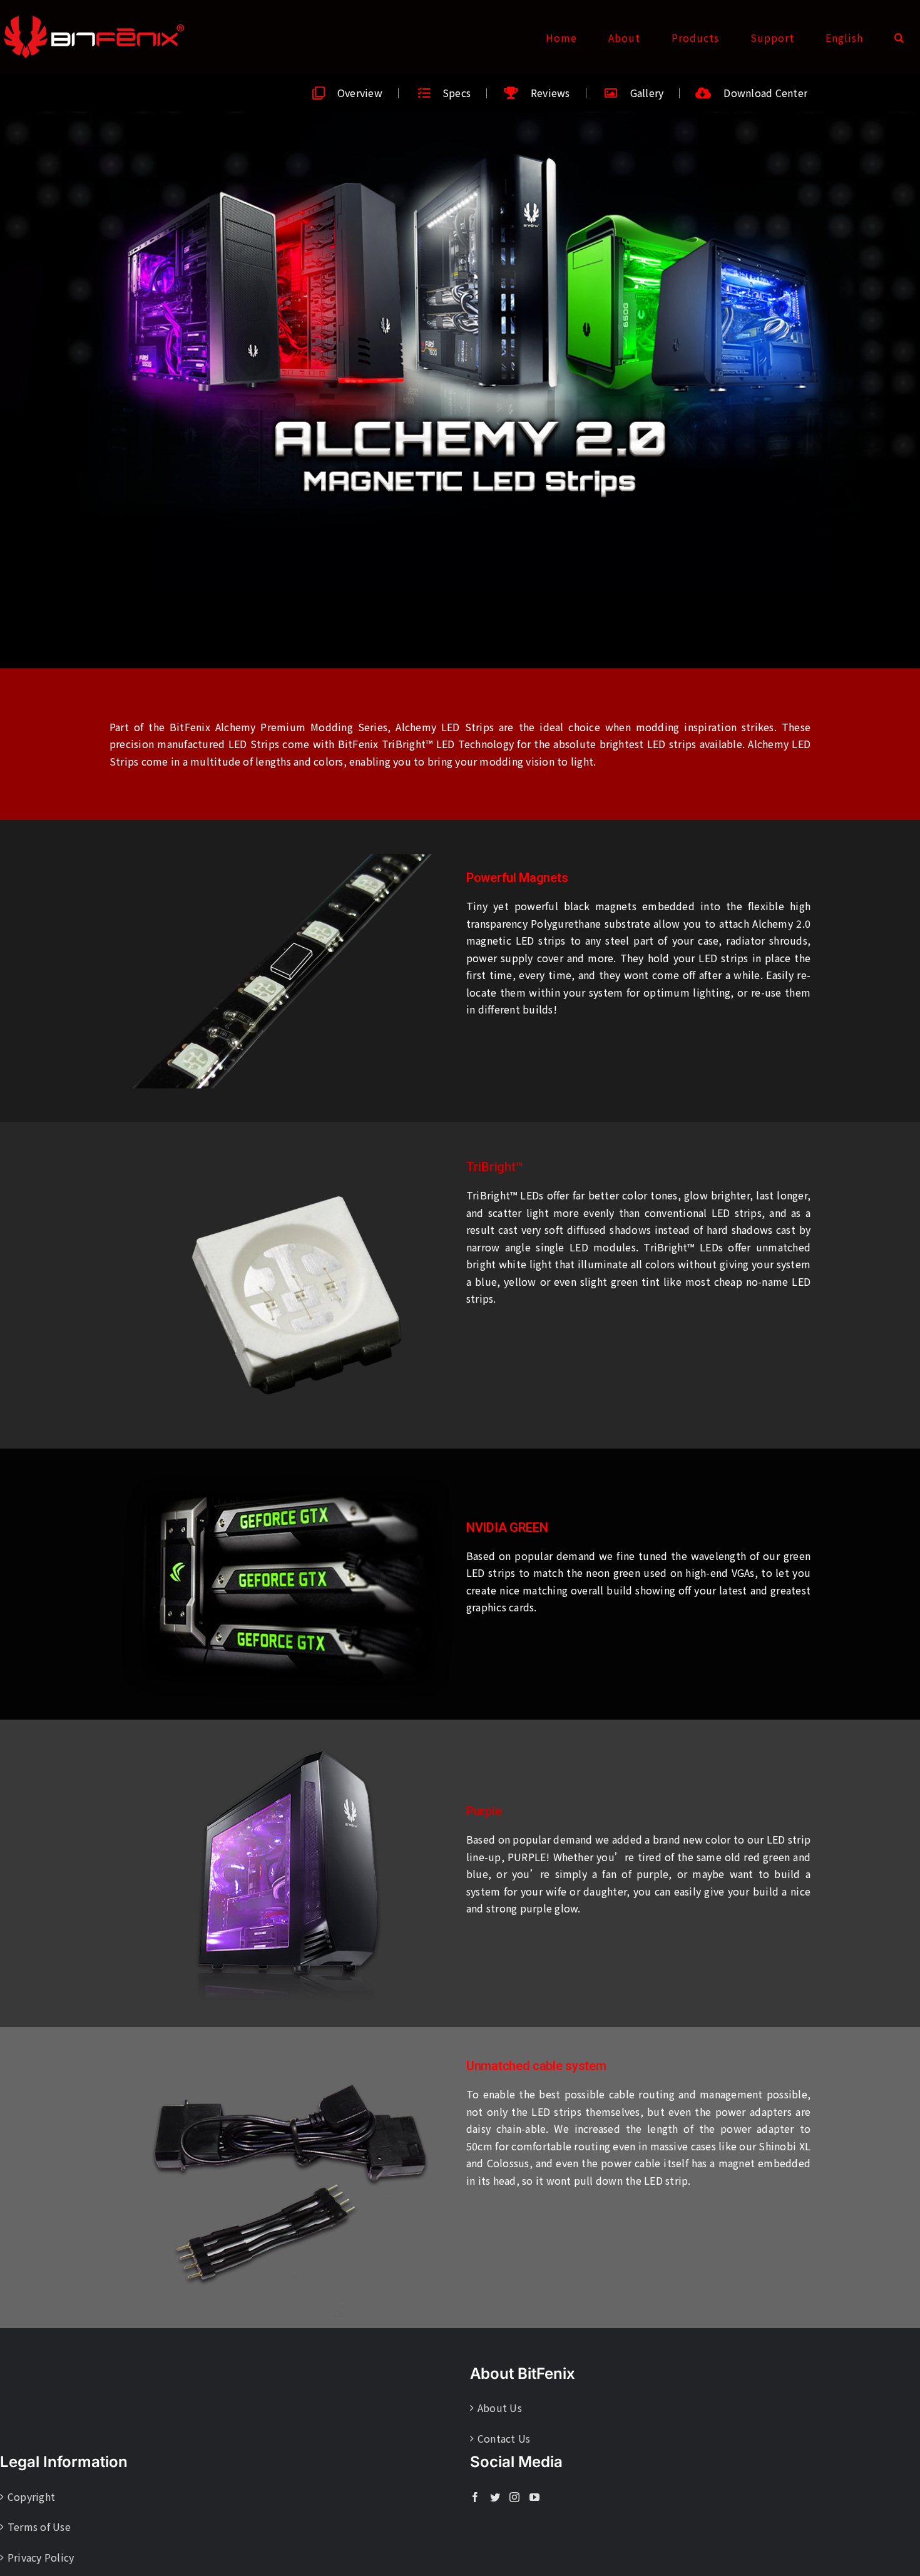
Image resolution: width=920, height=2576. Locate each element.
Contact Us (504, 2438)
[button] (899, 38)
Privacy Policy (41, 2557)
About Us (500, 2408)
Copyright (31, 2496)
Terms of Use (39, 2527)
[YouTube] (534, 2497)
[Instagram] (514, 2497)
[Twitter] (495, 2497)
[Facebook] (475, 2497)
